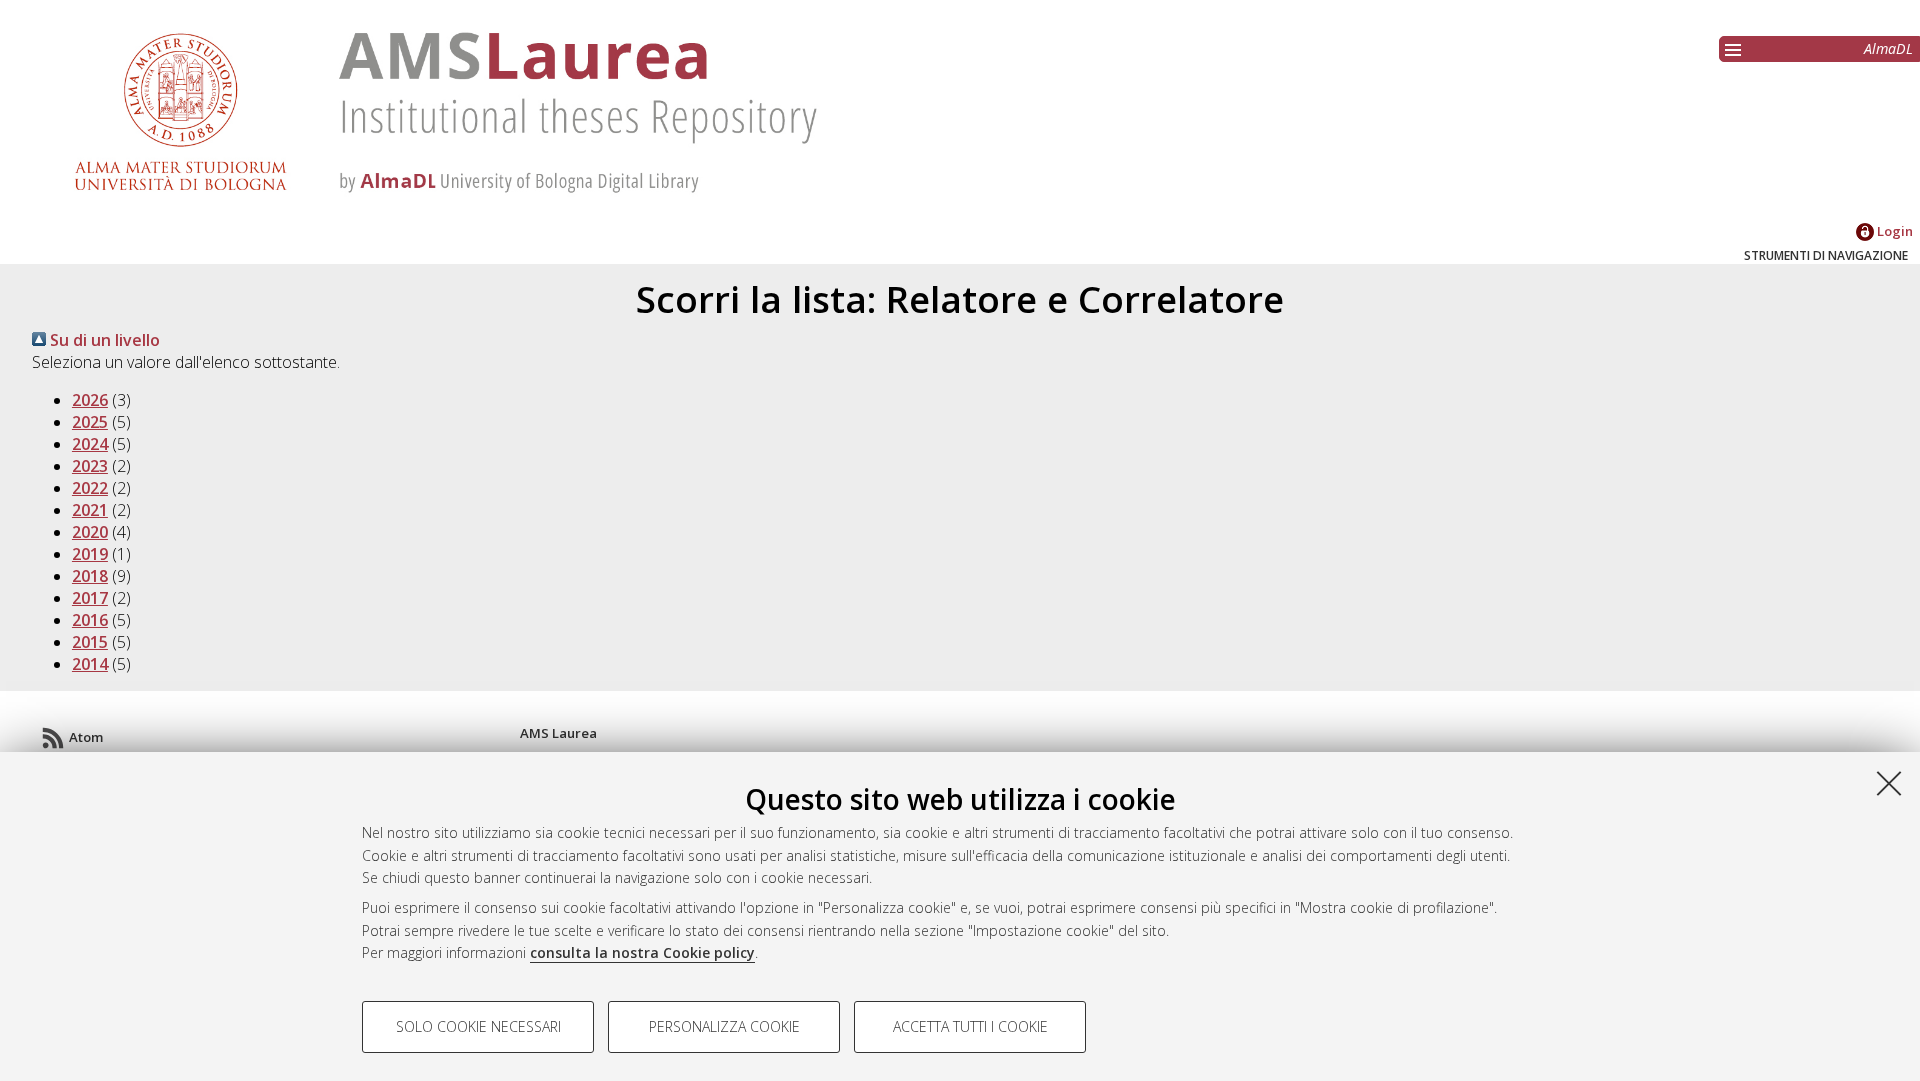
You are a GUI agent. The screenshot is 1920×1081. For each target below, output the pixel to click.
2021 (90, 510)
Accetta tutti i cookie (970, 1026)
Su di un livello (103, 340)
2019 (90, 554)
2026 (90, 400)
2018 (90, 576)
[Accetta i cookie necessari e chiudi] (1889, 783)
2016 (90, 620)
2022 (90, 488)
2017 (90, 598)
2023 (90, 466)
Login (1893, 231)
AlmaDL (1888, 48)
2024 (90, 444)
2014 (90, 664)
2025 (90, 422)
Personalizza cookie (724, 1026)
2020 (90, 532)
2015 (90, 642)
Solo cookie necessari (478, 1026)
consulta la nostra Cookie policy (642, 952)
